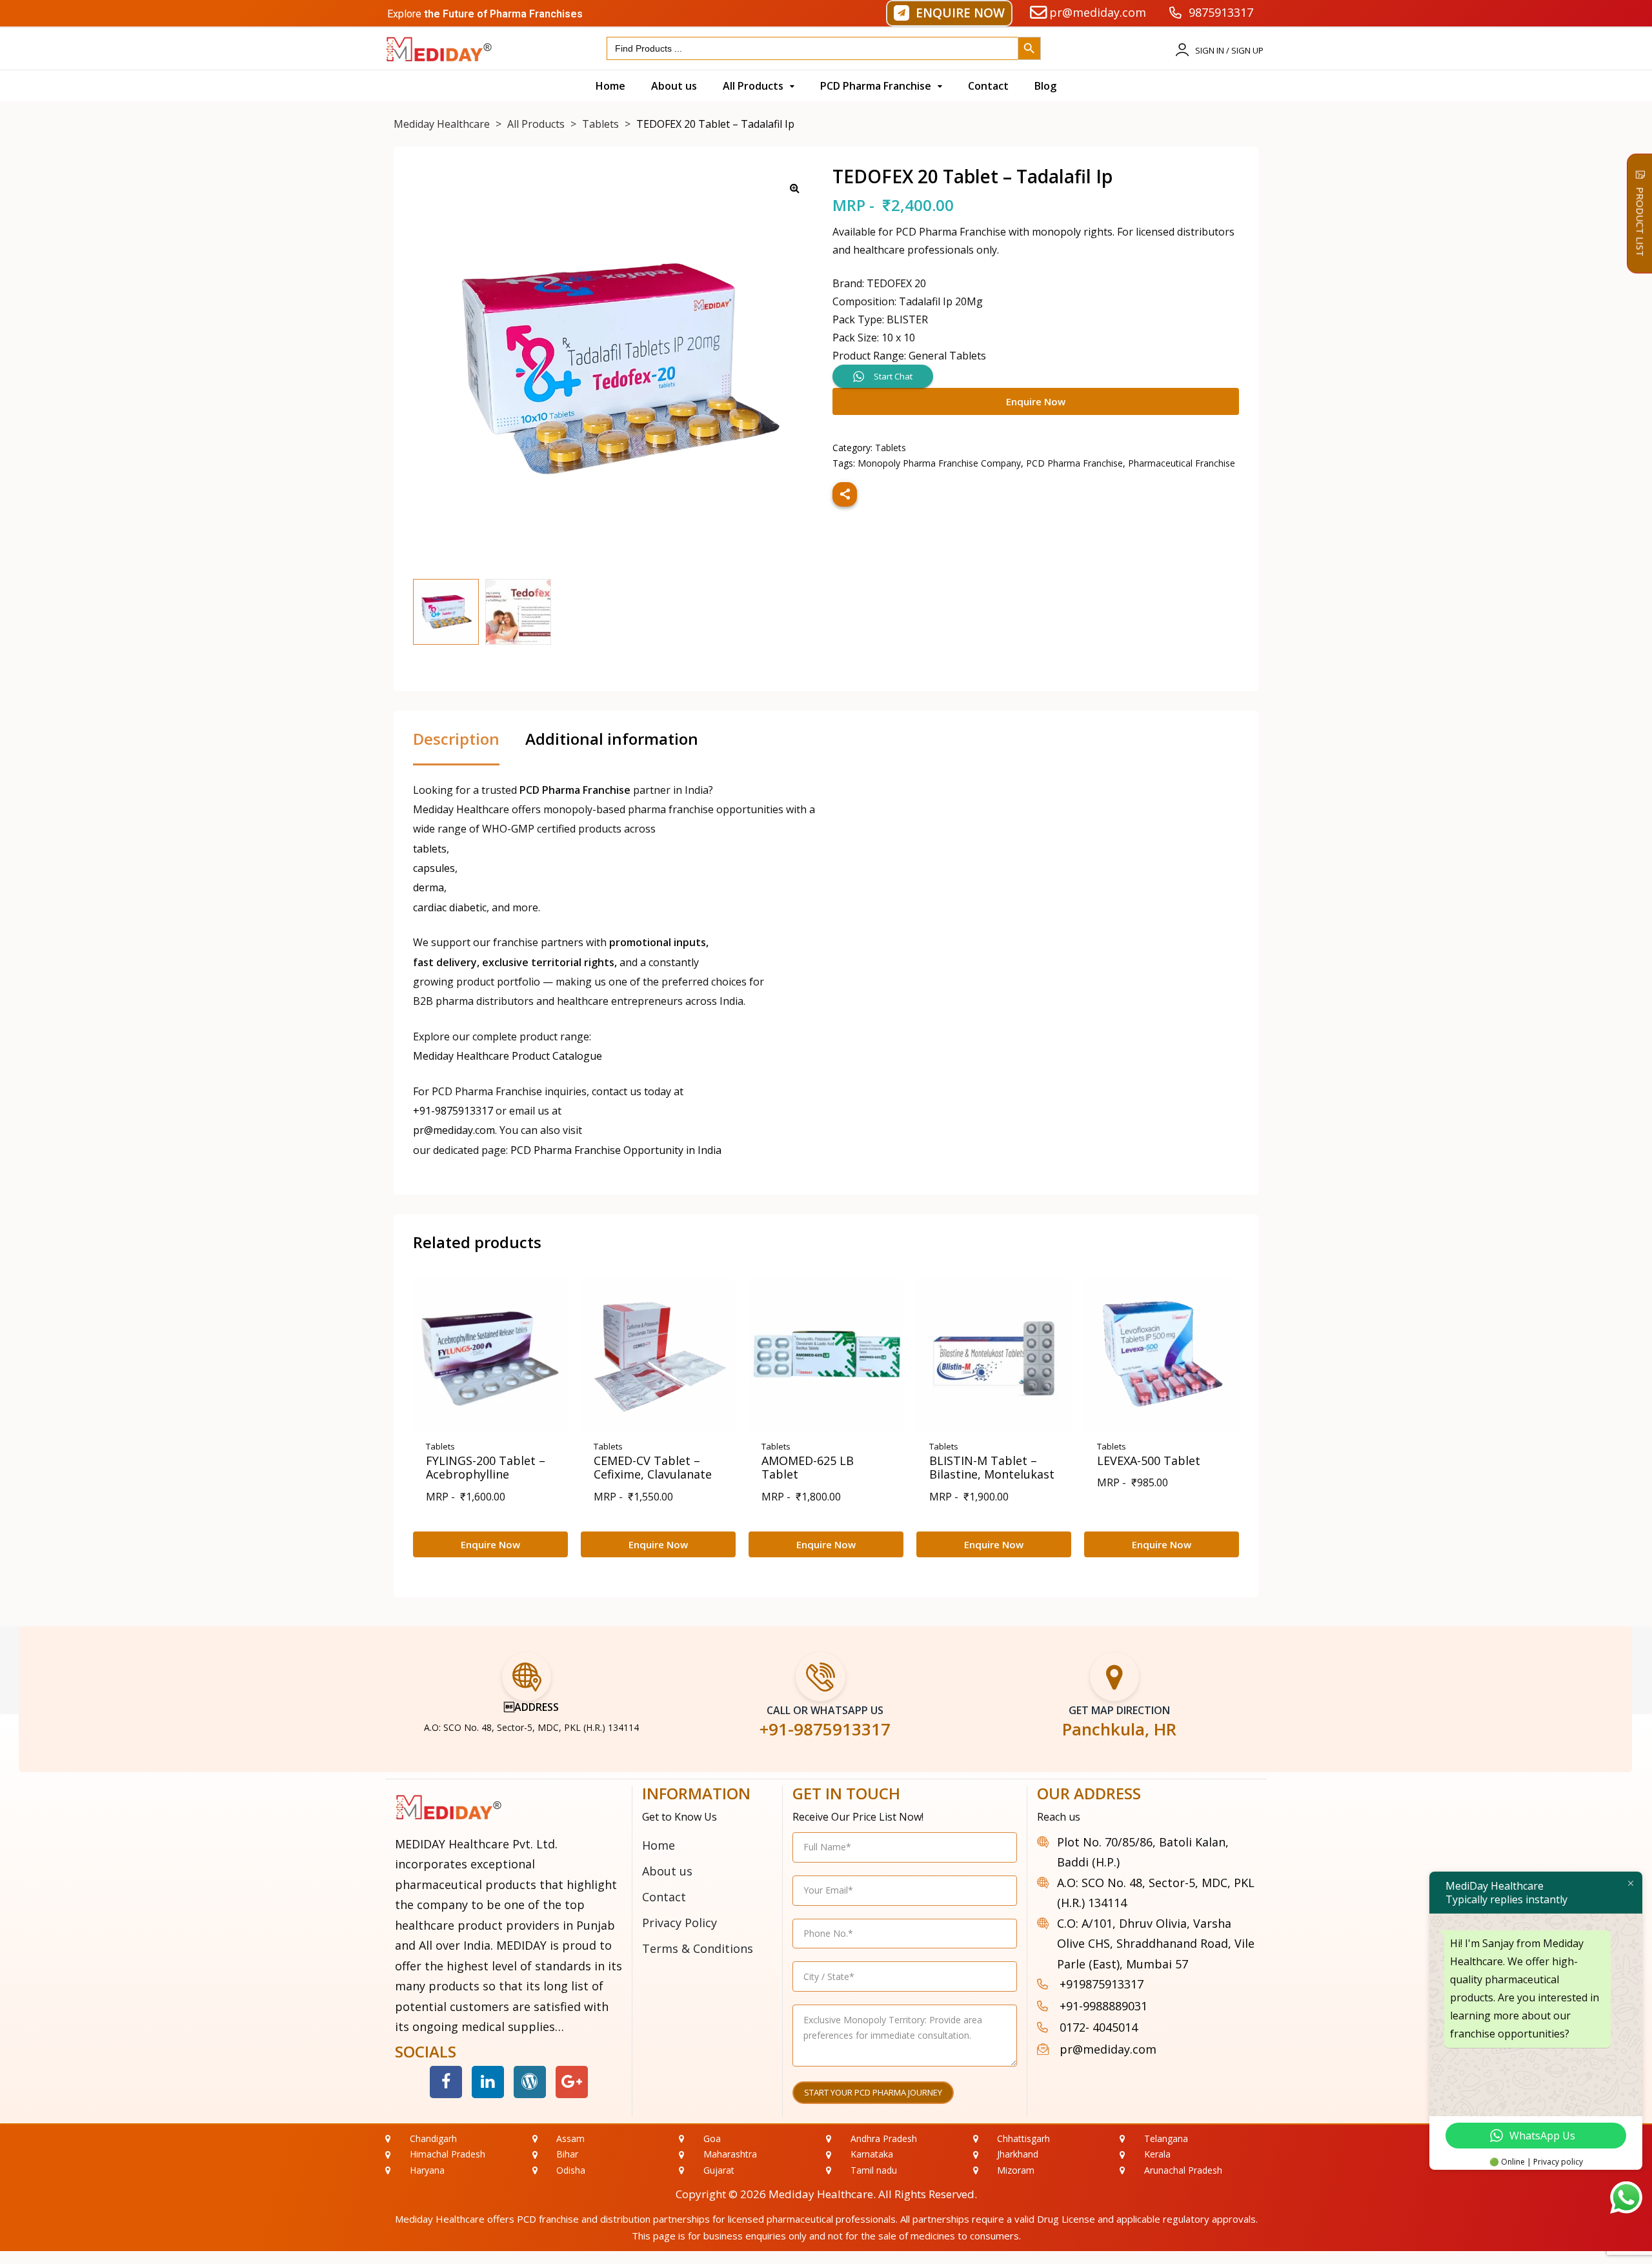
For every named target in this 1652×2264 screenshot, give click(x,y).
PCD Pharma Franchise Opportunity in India (616, 1150)
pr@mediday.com (454, 1130)
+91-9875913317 (453, 1111)
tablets (430, 849)
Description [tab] (456, 740)
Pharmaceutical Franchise (1182, 463)
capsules (434, 868)
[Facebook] (446, 2082)
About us (667, 1871)
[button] (949, 13)
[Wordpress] (530, 2082)
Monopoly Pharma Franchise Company (939, 463)
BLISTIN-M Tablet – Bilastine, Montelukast (992, 1468)
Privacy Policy (680, 1923)
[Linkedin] (488, 2082)
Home (659, 1845)
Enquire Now (1036, 401)
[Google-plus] (572, 2082)
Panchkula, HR (1119, 1729)
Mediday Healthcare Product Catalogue (508, 1056)
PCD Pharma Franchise (1074, 463)
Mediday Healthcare (821, 2194)
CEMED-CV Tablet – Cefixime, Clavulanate (653, 1468)
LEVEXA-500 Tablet (1149, 1460)
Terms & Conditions (698, 1948)
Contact (664, 1897)
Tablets (891, 448)
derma (428, 887)
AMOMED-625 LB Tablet (808, 1468)
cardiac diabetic (450, 907)
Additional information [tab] (612, 740)
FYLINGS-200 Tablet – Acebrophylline (486, 1468)
